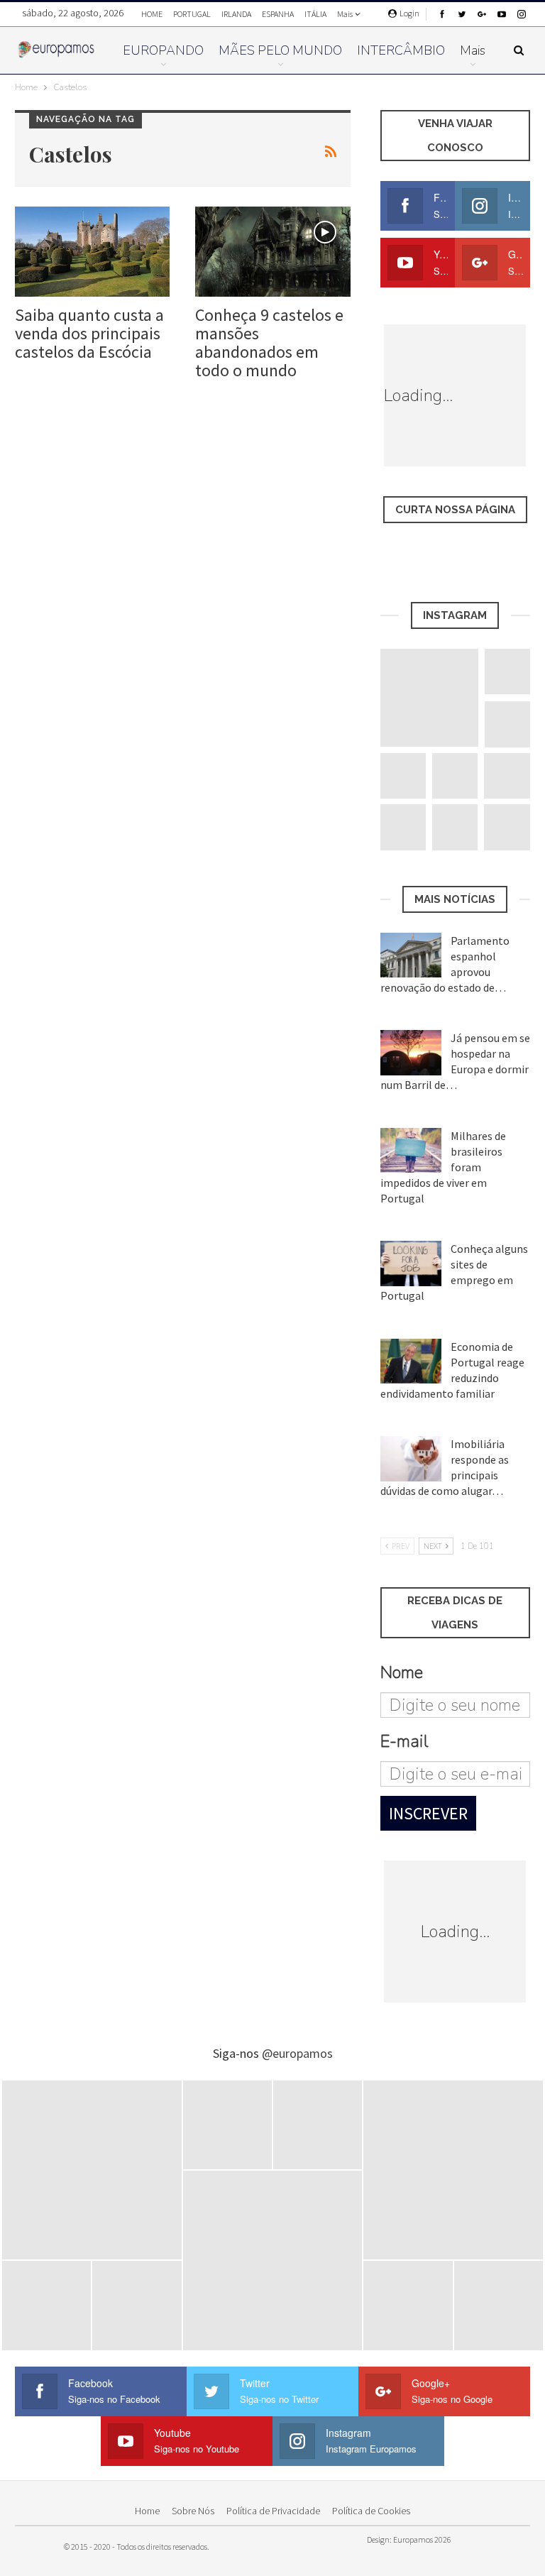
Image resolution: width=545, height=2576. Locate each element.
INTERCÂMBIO (401, 50)
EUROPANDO (163, 50)
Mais (346, 14)
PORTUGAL (192, 14)
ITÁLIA (315, 14)
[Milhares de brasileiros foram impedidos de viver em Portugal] (411, 1151)
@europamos (297, 2053)
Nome (402, 1672)
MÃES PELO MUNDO (280, 50)
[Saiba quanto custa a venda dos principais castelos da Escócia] (92, 252)
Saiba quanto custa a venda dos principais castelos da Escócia (89, 333)
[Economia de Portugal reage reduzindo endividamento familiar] (411, 1361)
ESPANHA (278, 14)
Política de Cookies (371, 2511)
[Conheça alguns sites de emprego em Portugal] (411, 1264)
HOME (152, 14)
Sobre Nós (193, 2511)
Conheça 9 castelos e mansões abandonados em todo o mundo (269, 342)
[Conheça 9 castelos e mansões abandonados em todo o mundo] (272, 252)
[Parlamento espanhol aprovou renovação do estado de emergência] (411, 955)
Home (147, 2511)
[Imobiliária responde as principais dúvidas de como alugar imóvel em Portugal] (411, 1459)
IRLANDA (236, 14)
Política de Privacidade (273, 2511)
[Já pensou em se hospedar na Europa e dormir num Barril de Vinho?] (411, 1053)
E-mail (404, 1741)
